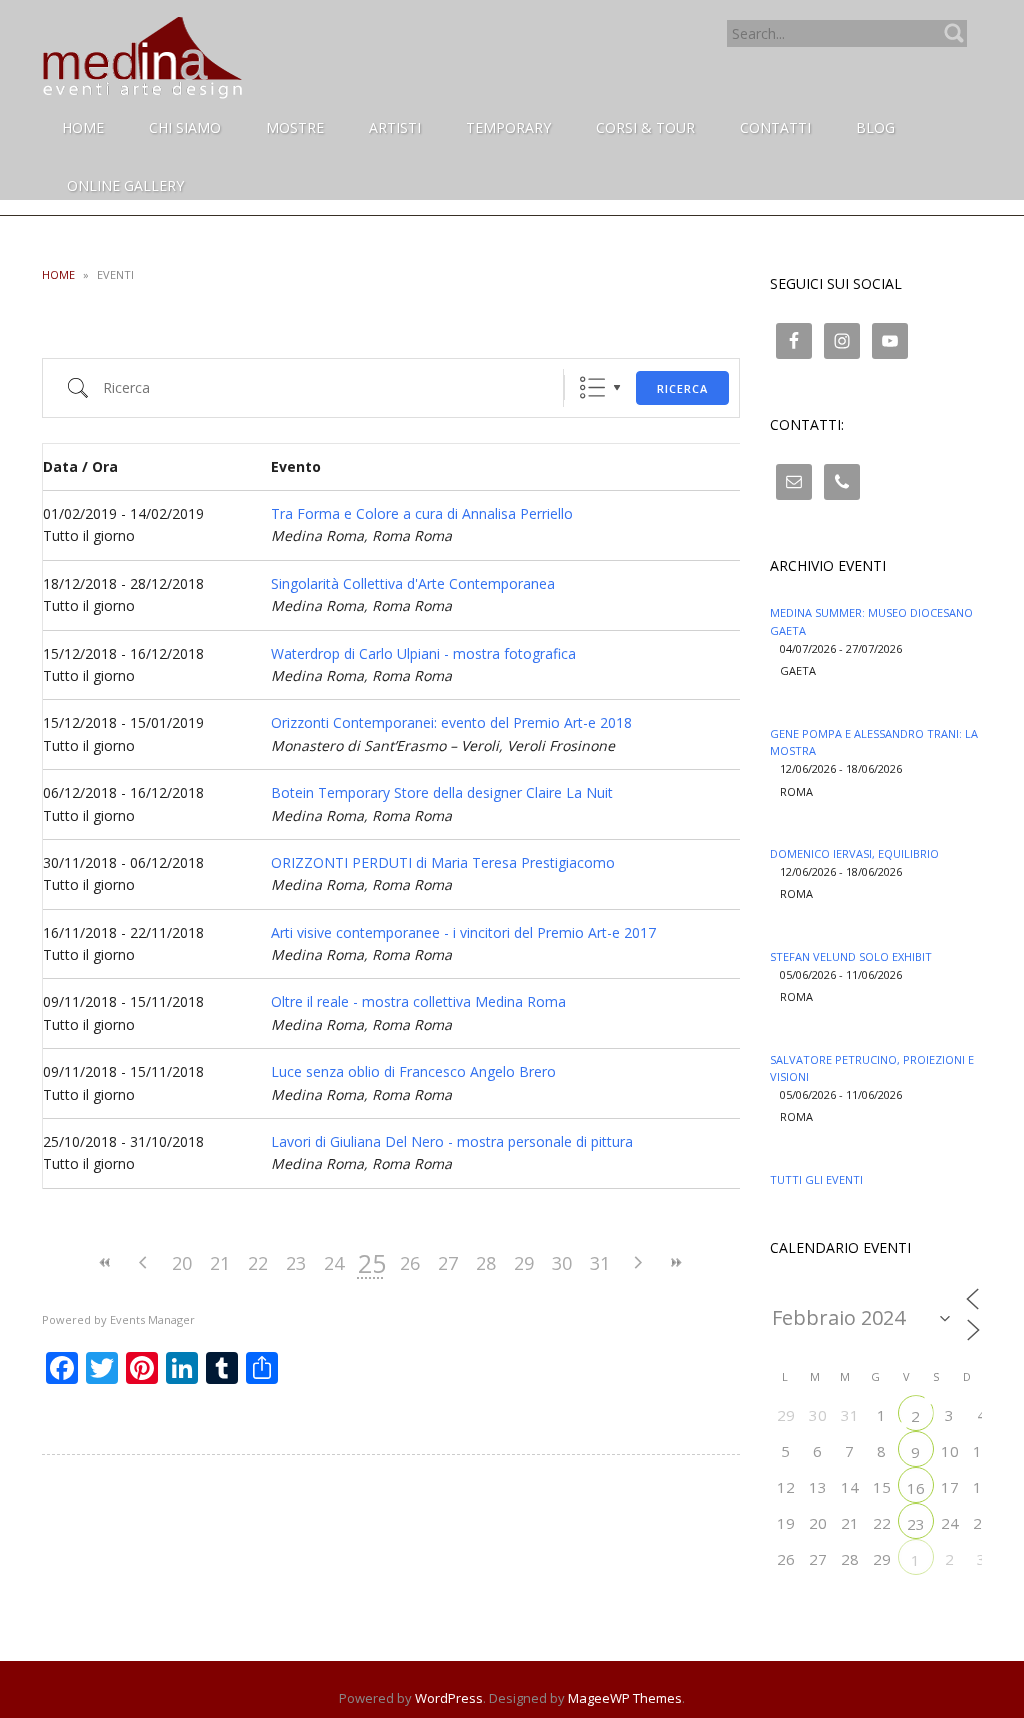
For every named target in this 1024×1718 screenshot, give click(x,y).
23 (296, 1263)
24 (334, 1263)
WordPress (449, 1698)
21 (220, 1263)
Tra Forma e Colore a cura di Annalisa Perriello (422, 513)
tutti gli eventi (816, 1179)
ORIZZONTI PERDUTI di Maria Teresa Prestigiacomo (443, 862)
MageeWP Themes (625, 1698)
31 (600, 1263)
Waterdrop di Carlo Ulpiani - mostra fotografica (423, 653)
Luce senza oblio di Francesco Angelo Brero (413, 1071)
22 (258, 1263)
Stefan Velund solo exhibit (851, 956)
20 (182, 1263)
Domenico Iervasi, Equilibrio (854, 853)
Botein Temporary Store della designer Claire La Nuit (442, 792)
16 (916, 1488)
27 (448, 1263)
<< (106, 1262)
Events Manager (152, 1319)
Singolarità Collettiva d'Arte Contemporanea (413, 583)
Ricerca (682, 388)
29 (524, 1263)
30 (562, 1263)
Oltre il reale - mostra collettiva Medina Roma (418, 1001)
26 (410, 1263)
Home (58, 274)
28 (486, 1263)
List (592, 387)
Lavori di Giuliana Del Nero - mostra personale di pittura (452, 1141)
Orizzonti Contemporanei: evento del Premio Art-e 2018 (451, 722)
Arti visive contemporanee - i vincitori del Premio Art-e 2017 (463, 932)
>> (676, 1262)
